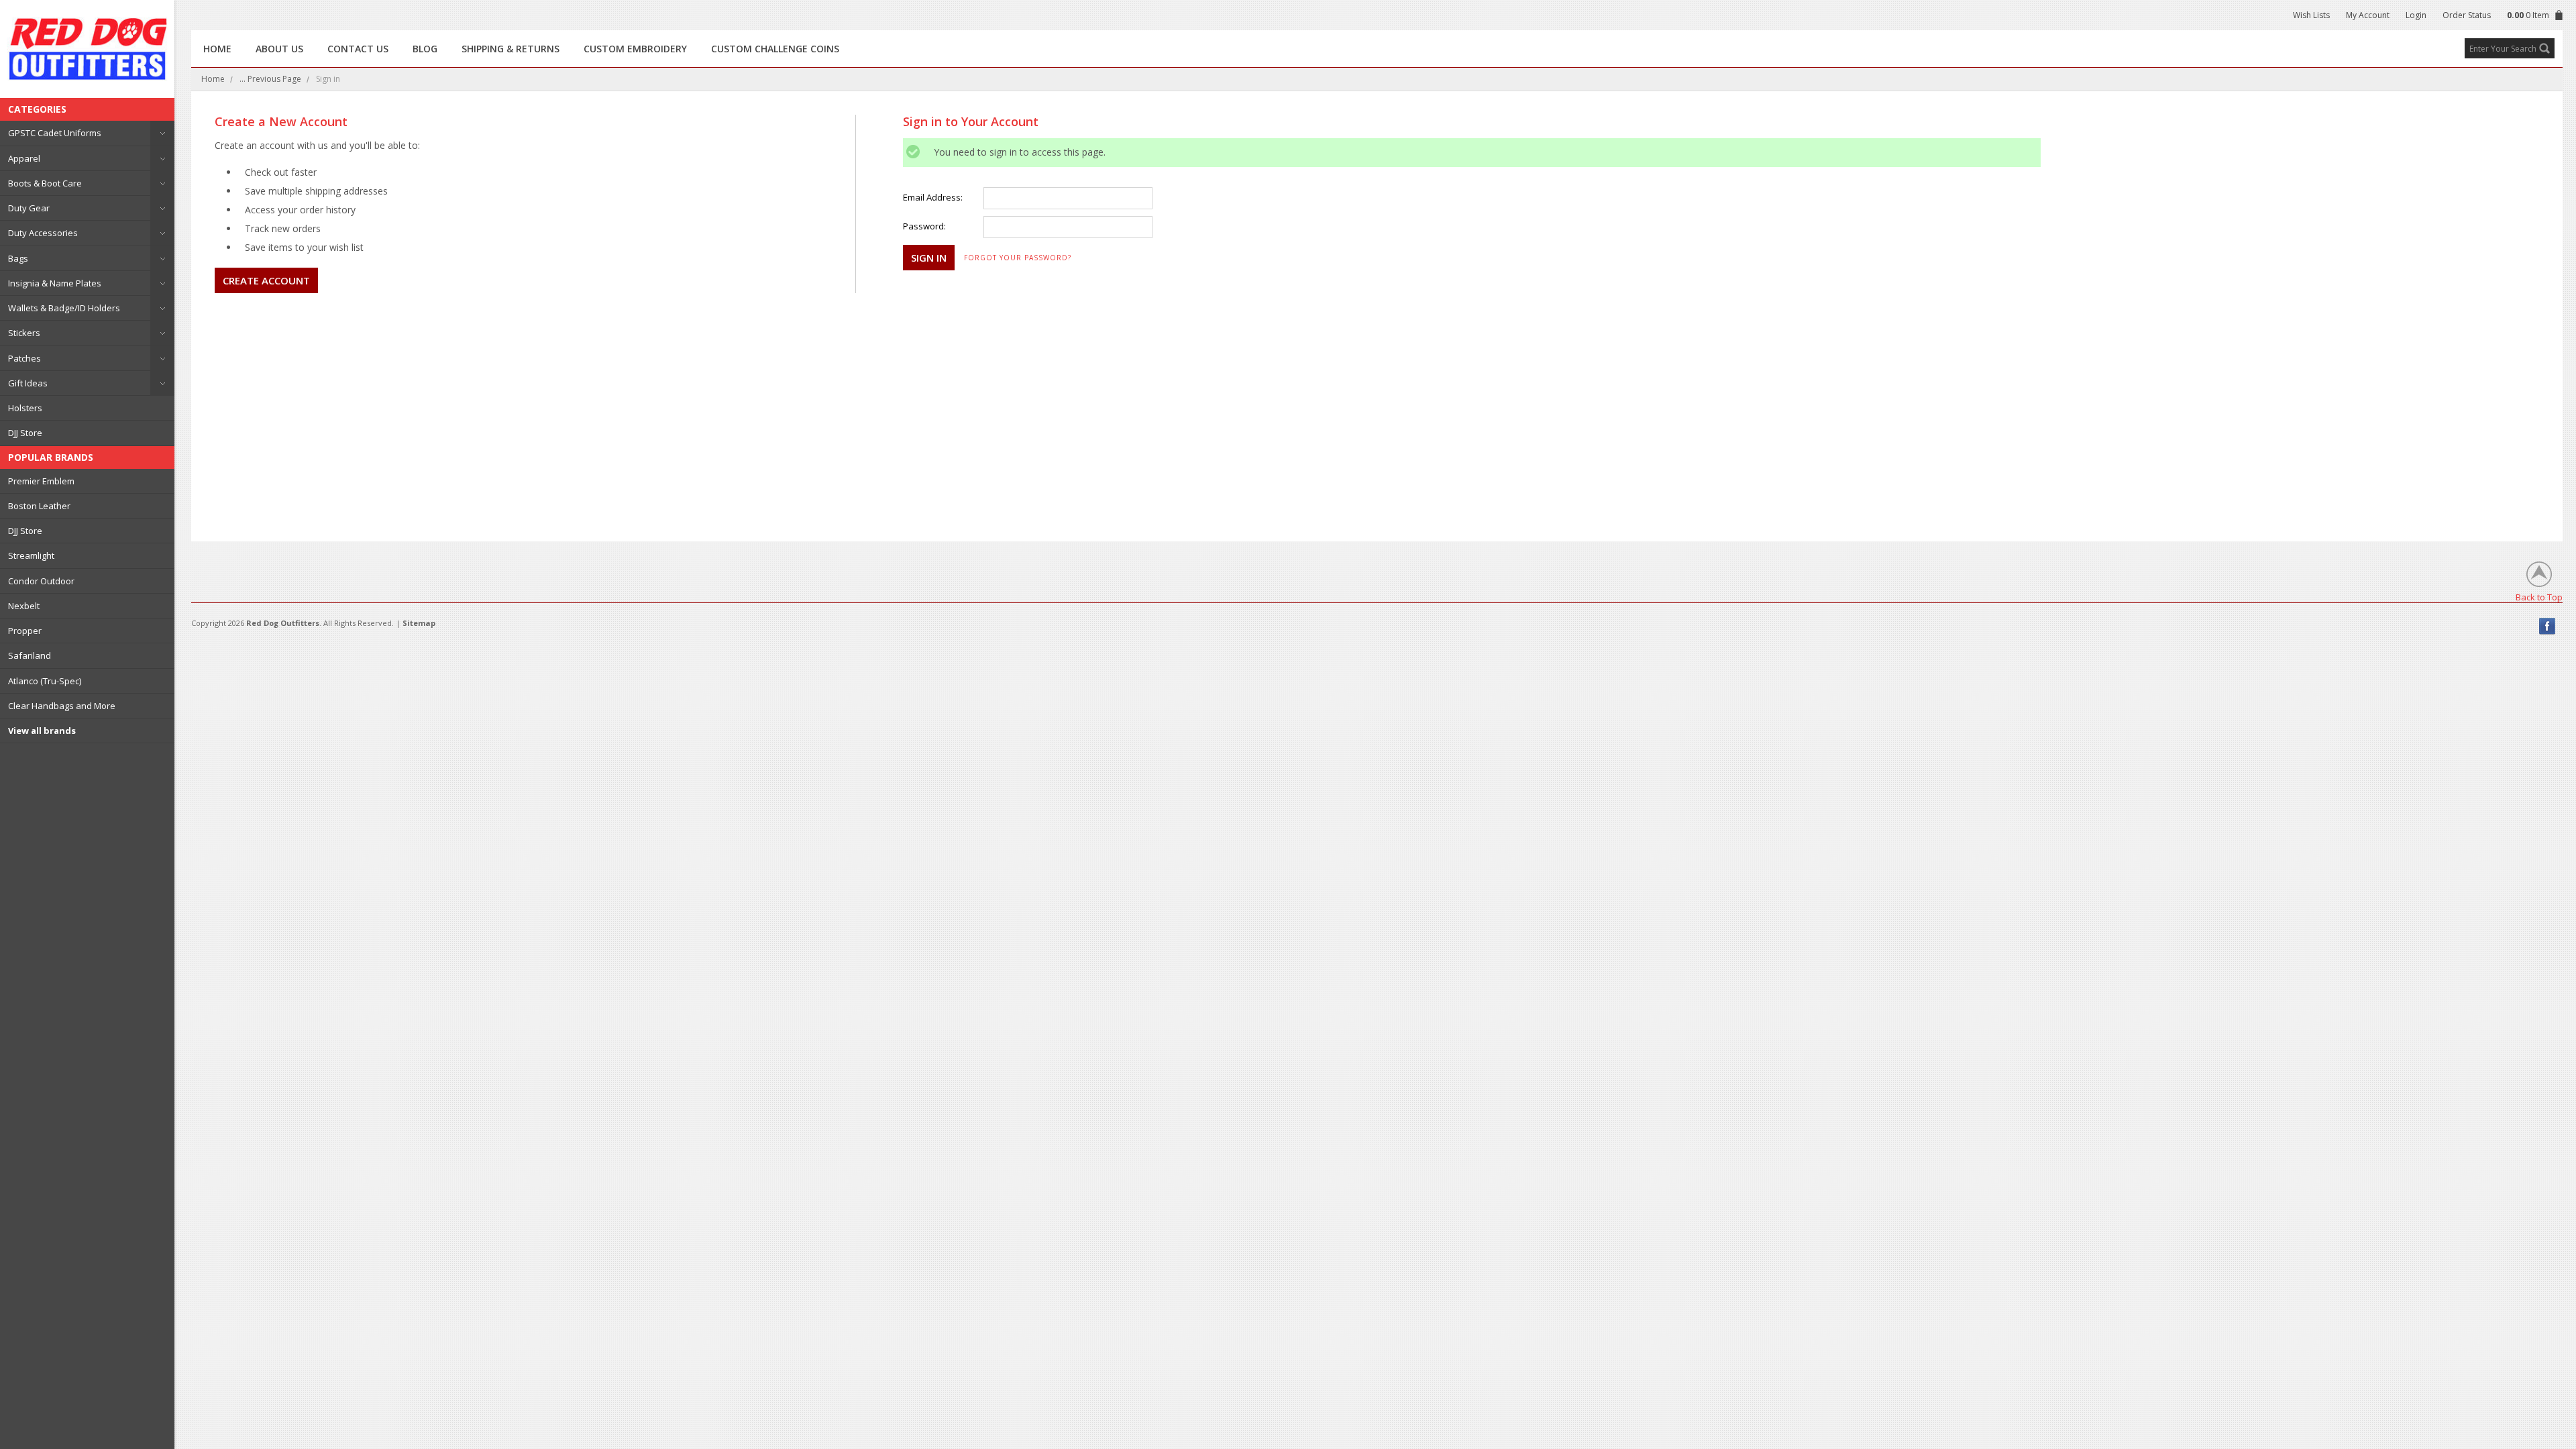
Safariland (30, 655)
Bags (18, 258)
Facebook (2547, 626)
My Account (2368, 15)
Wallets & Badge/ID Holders (64, 308)
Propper (25, 631)
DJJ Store (25, 433)
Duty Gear (29, 208)
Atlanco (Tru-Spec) (45, 681)
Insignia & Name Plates (55, 283)
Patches (24, 358)
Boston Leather (39, 506)
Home (213, 79)
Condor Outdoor (41, 581)
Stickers (24, 333)
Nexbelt (24, 606)
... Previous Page (270, 79)
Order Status (2467, 15)
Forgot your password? (1018, 258)
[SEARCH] (2544, 48)
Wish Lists (2311, 15)
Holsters (25, 408)
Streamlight (31, 555)
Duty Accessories (43, 233)
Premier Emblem (41, 481)
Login (2416, 15)
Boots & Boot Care (45, 183)
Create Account (266, 280)
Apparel (24, 158)
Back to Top (2539, 597)
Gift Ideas (28, 383)
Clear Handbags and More (62, 706)
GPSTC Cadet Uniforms (55, 133)
